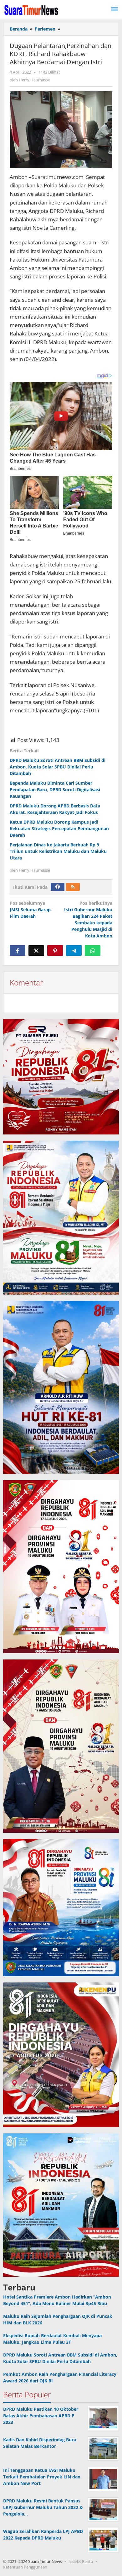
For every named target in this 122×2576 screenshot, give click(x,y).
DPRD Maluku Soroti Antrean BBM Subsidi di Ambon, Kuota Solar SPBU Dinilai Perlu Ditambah (58, 767)
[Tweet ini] (36, 951)
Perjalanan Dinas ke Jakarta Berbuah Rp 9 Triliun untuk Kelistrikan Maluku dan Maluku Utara (58, 851)
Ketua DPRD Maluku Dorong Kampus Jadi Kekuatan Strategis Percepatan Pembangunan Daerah (59, 828)
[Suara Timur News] (31, 10)
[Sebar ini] (18, 951)
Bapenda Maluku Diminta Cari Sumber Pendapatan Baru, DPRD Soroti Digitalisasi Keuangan (55, 790)
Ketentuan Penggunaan (25, 2567)
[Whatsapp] (93, 951)
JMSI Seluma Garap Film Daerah (30, 910)
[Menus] (114, 9)
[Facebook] (58, 887)
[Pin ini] (55, 951)
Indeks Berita (81, 2561)
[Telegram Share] (74, 951)
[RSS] (73, 887)
